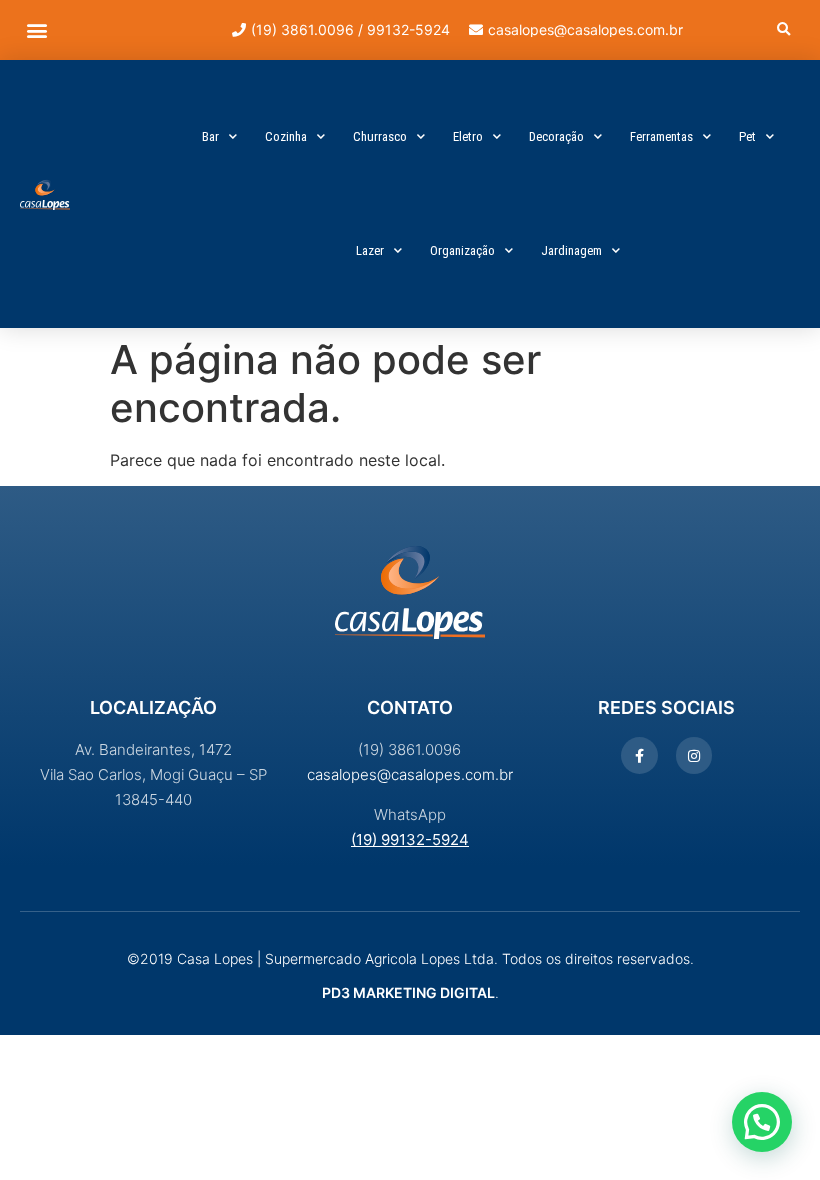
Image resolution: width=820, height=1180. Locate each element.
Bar (210, 136)
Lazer (370, 250)
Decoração (556, 136)
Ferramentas (661, 136)
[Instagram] (694, 755)
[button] (36, 30)
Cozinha (286, 136)
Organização (462, 250)
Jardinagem (571, 250)
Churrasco (380, 136)
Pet (747, 136)
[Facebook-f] (639, 755)
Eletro (468, 136)
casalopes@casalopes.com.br (410, 774)
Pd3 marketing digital (408, 992)
